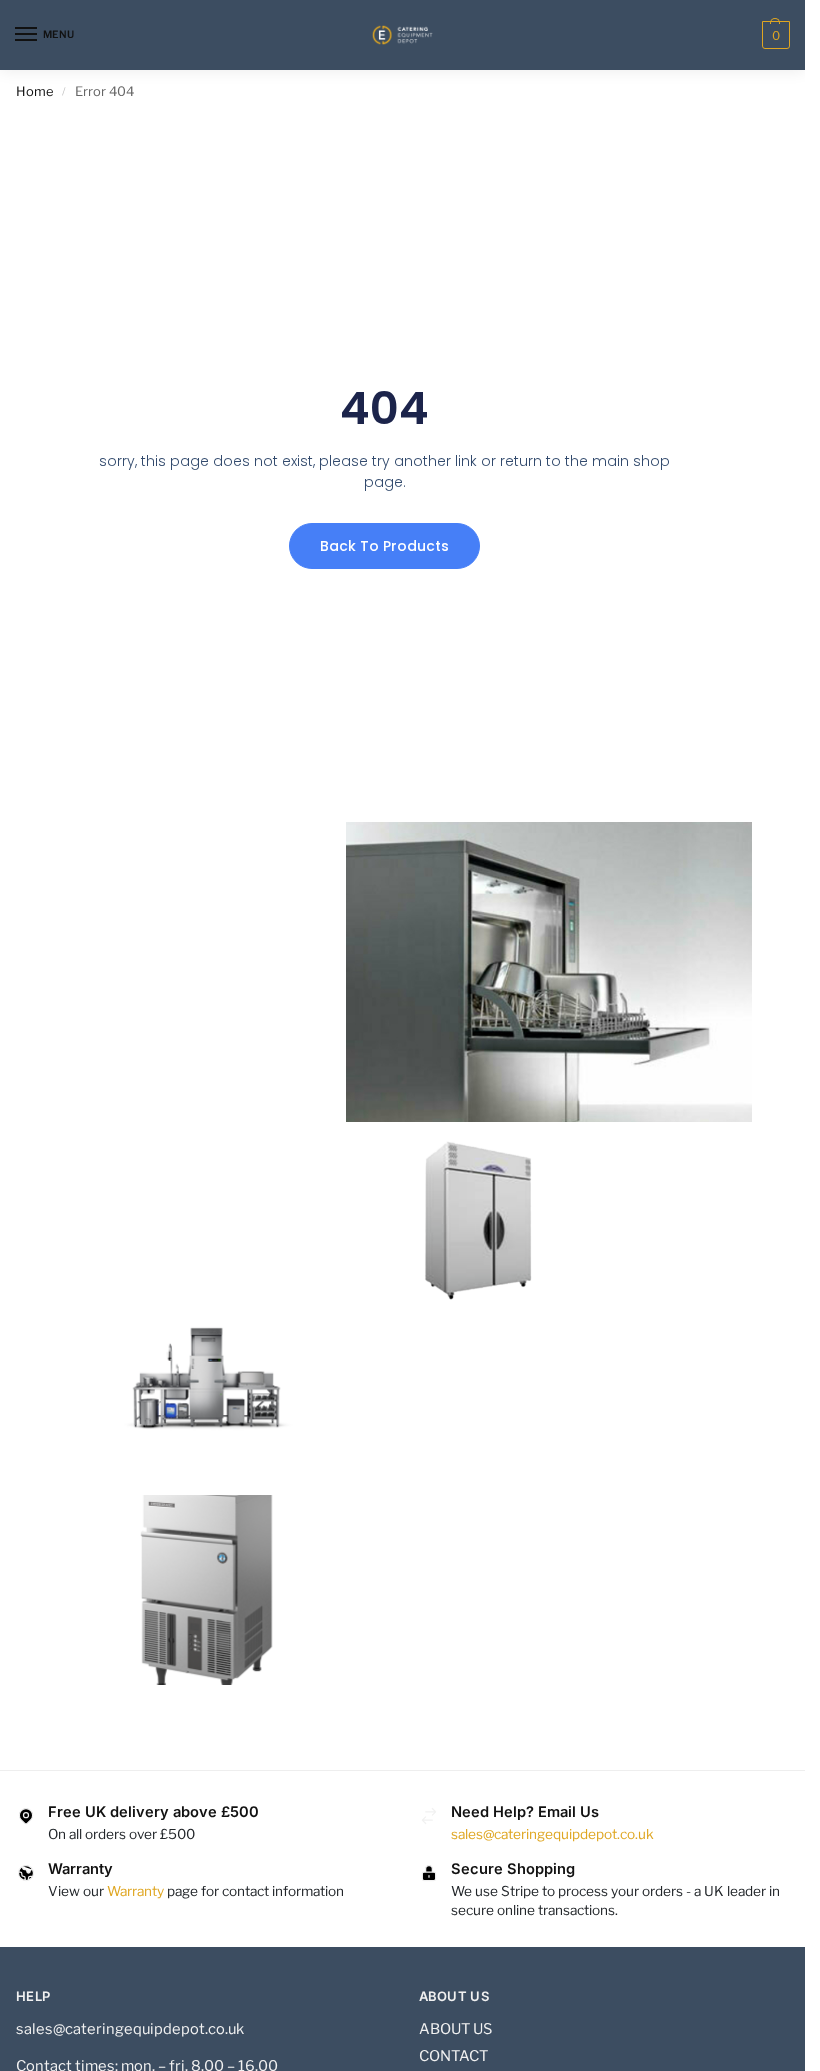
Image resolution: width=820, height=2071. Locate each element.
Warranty (135, 1891)
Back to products (384, 546)
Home (35, 91)
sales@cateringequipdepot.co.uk (552, 1834)
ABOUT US (455, 2029)
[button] (773, 35)
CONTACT (453, 2056)
